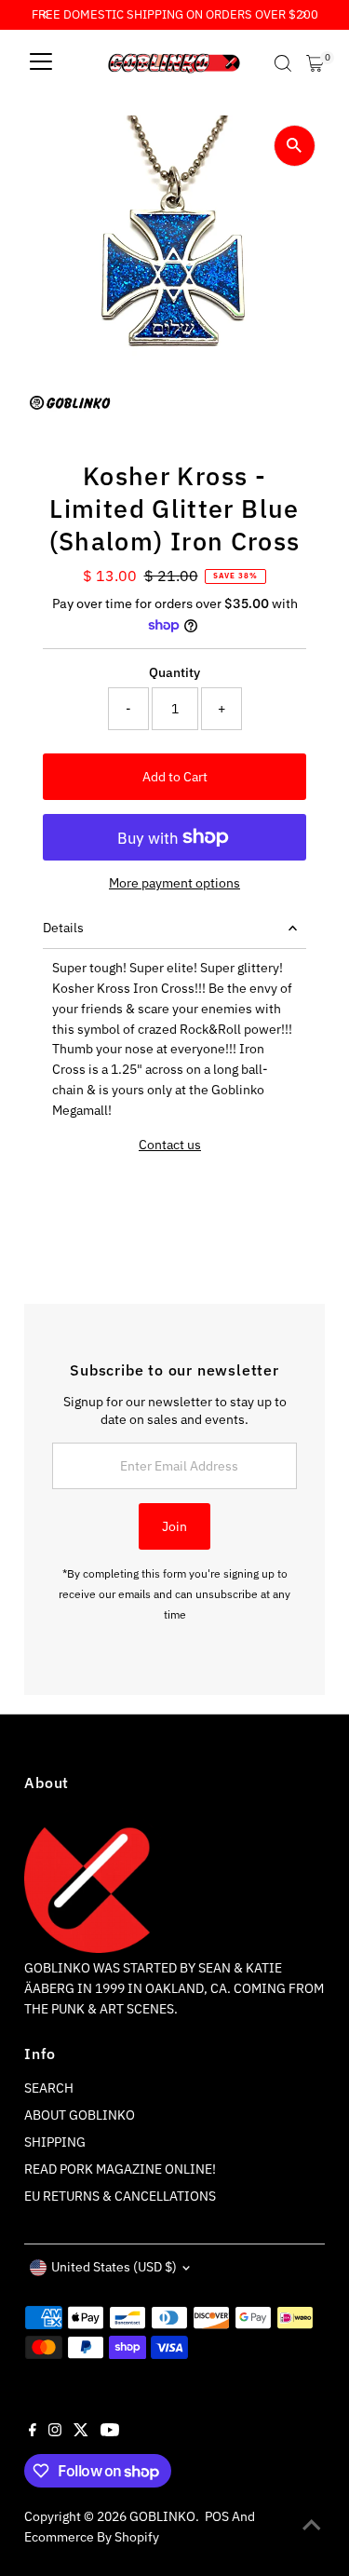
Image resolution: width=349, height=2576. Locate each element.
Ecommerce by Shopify (92, 2537)
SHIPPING (55, 2142)
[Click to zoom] (295, 146)
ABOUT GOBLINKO (80, 2115)
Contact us (170, 1146)
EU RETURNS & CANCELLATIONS (120, 2196)
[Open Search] (283, 63)
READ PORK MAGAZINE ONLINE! (120, 2169)
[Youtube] (110, 2432)
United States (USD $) (114, 2267)
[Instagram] (55, 2432)
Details (63, 928)
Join (174, 1526)
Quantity (174, 672)
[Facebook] (33, 2432)
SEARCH (49, 2088)
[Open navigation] (41, 63)
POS (217, 2516)
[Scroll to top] (312, 2525)
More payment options (174, 883)
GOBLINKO (162, 2516)
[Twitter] (81, 2432)
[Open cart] (315, 63)
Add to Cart (175, 777)
